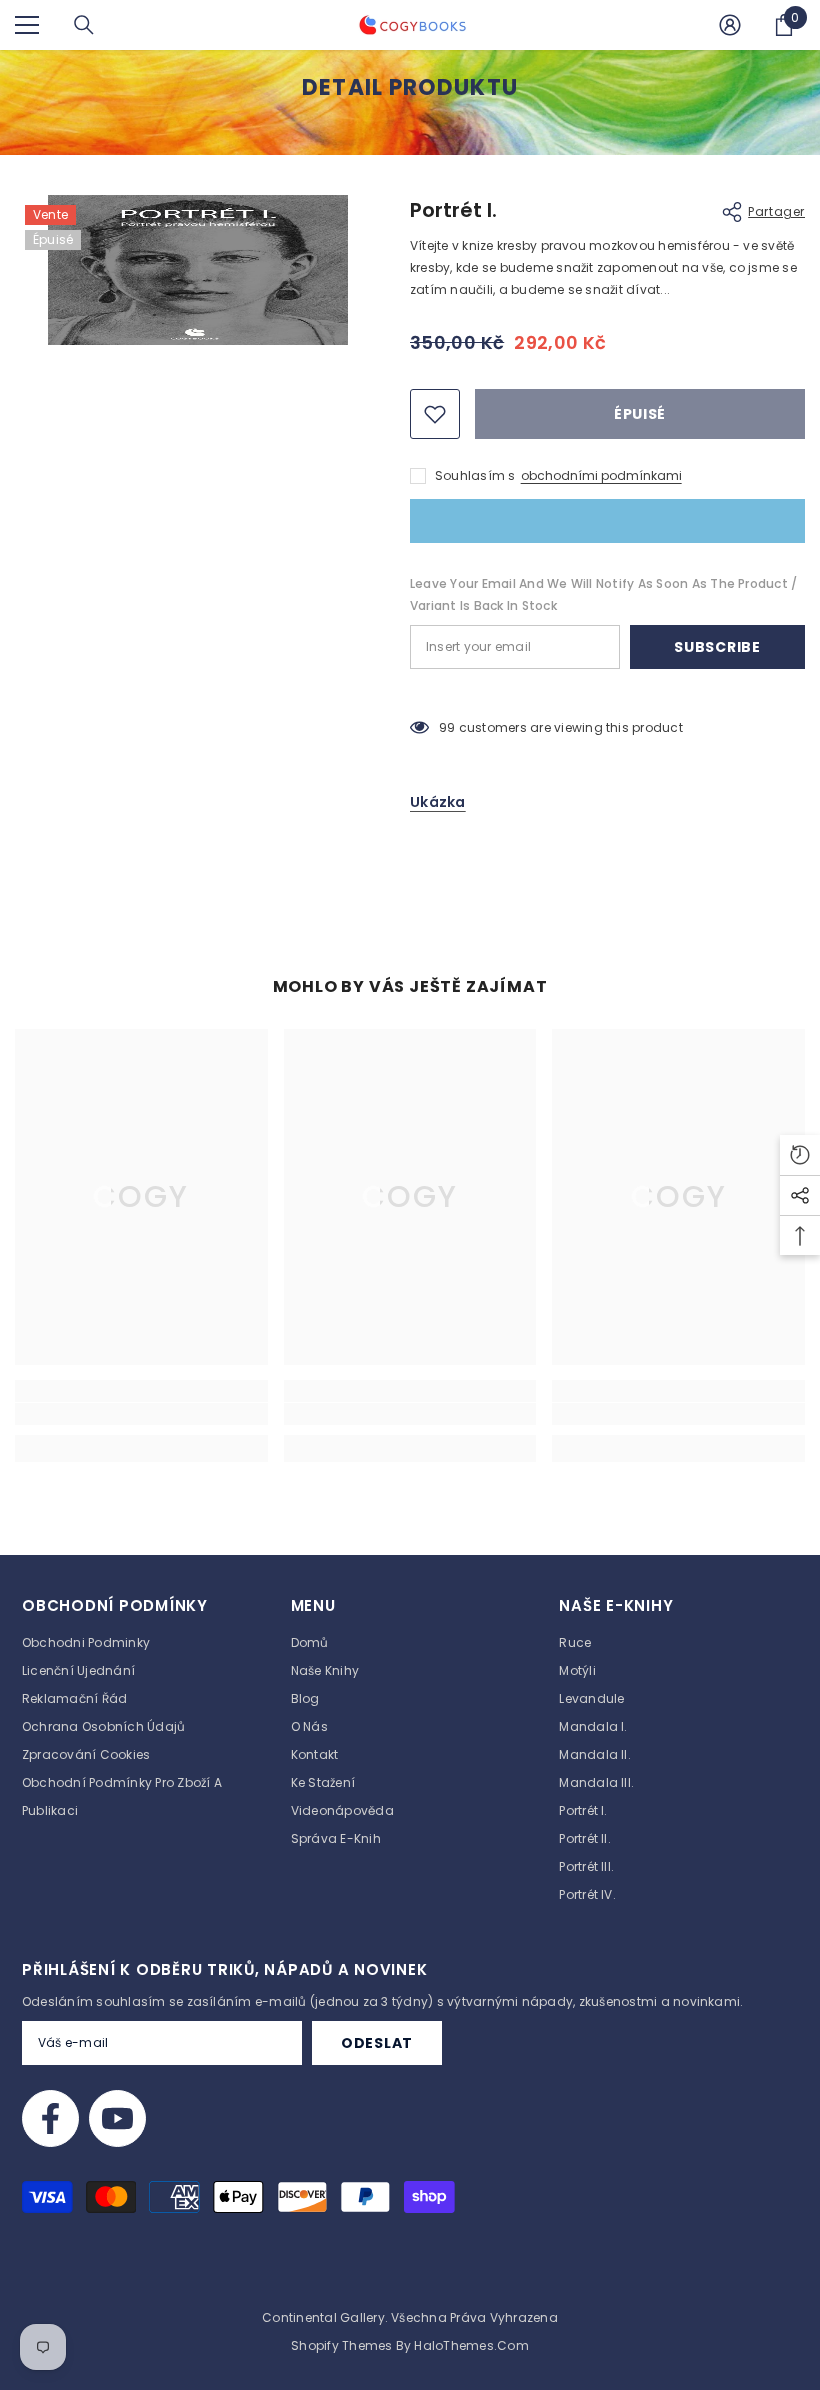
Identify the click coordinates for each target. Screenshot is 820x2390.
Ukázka (438, 802)
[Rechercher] (84, 25)
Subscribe (717, 647)
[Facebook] (50, 2118)
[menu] (27, 25)
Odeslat (377, 2043)
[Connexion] (730, 25)
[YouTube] (117, 2118)
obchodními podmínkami (601, 475)
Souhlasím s (475, 475)
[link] (141, 1414)
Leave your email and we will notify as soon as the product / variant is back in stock (603, 594)
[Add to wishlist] (435, 414)
